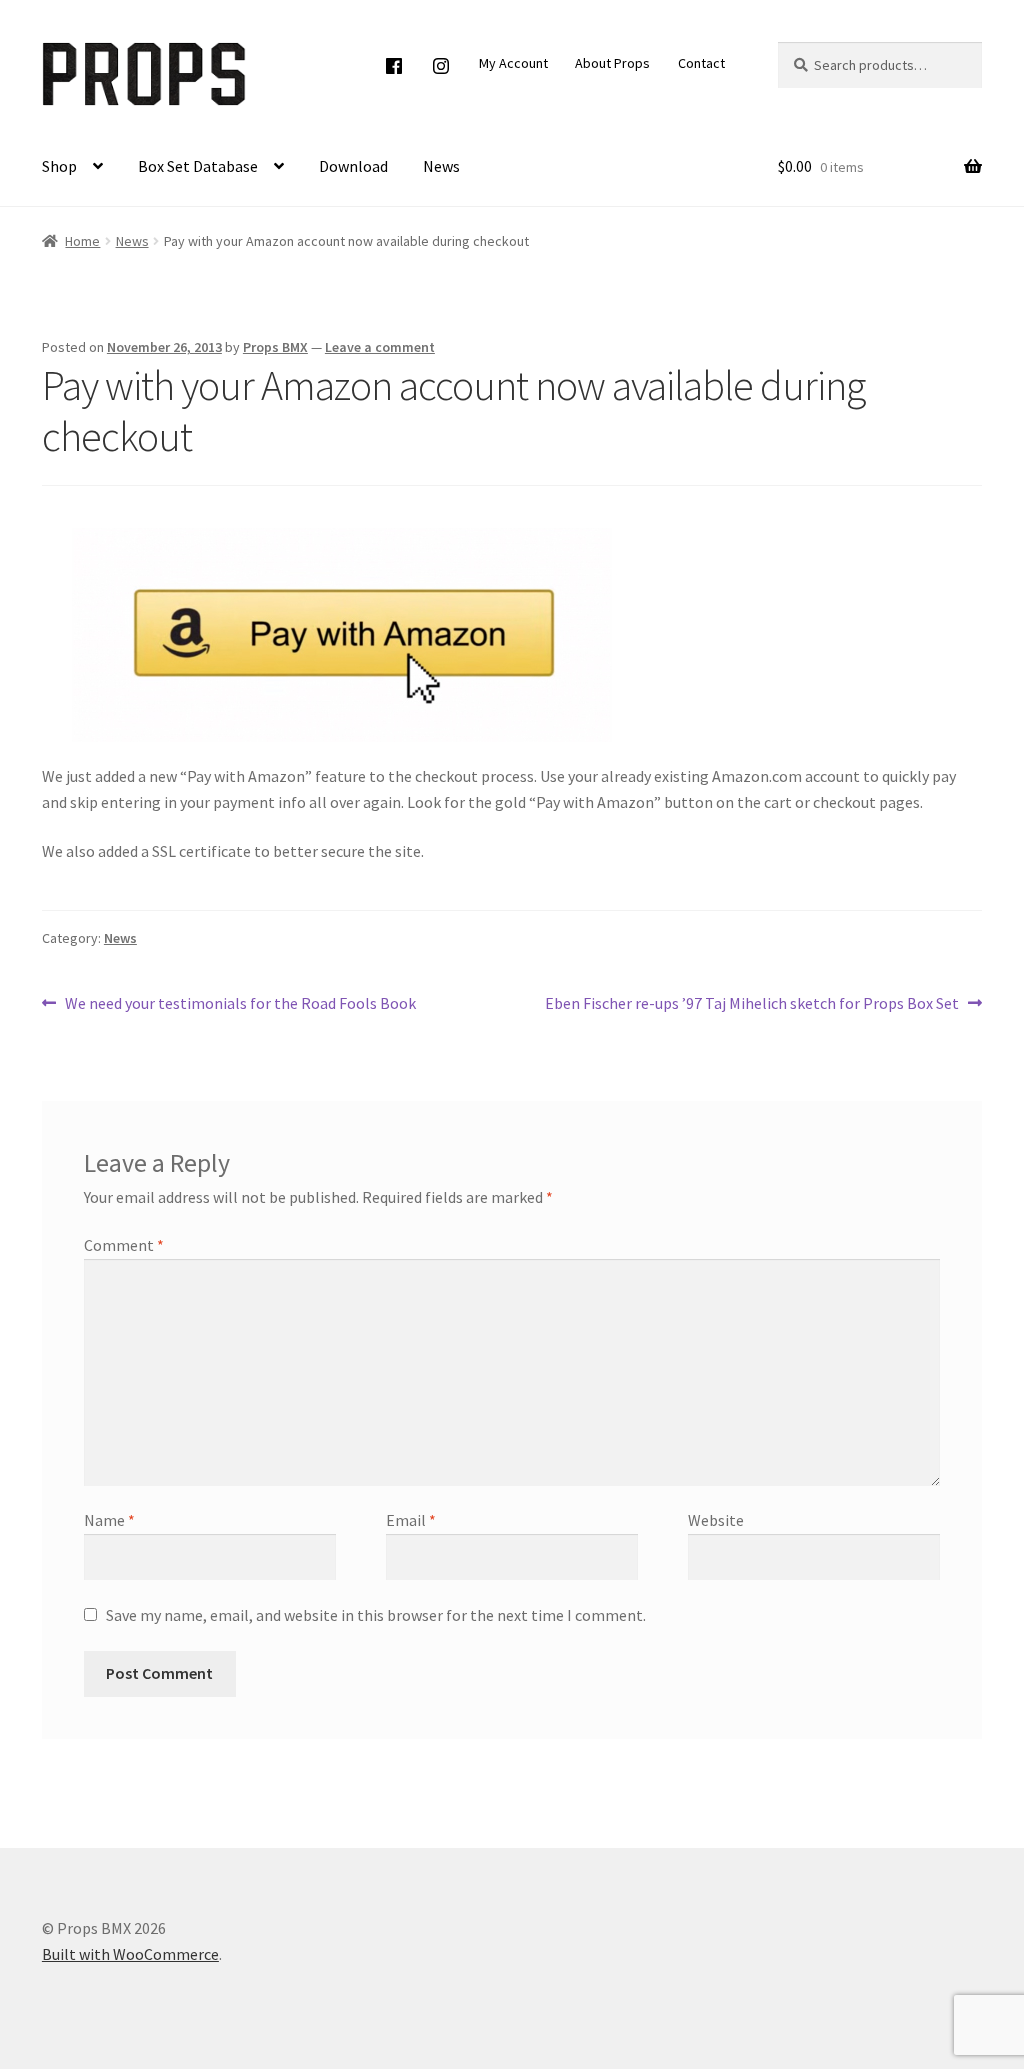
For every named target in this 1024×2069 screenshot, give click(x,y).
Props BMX (275, 347)
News (441, 166)
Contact (701, 63)
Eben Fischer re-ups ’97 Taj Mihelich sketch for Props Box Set (752, 1004)
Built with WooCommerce (130, 1954)
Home (82, 241)
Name (109, 1520)
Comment (124, 1245)
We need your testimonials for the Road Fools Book (240, 1004)
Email (411, 1520)
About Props (612, 63)
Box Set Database (198, 166)
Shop (59, 166)
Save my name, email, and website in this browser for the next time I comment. (376, 1615)
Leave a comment (380, 347)
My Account (513, 63)
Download (353, 166)
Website (716, 1520)
